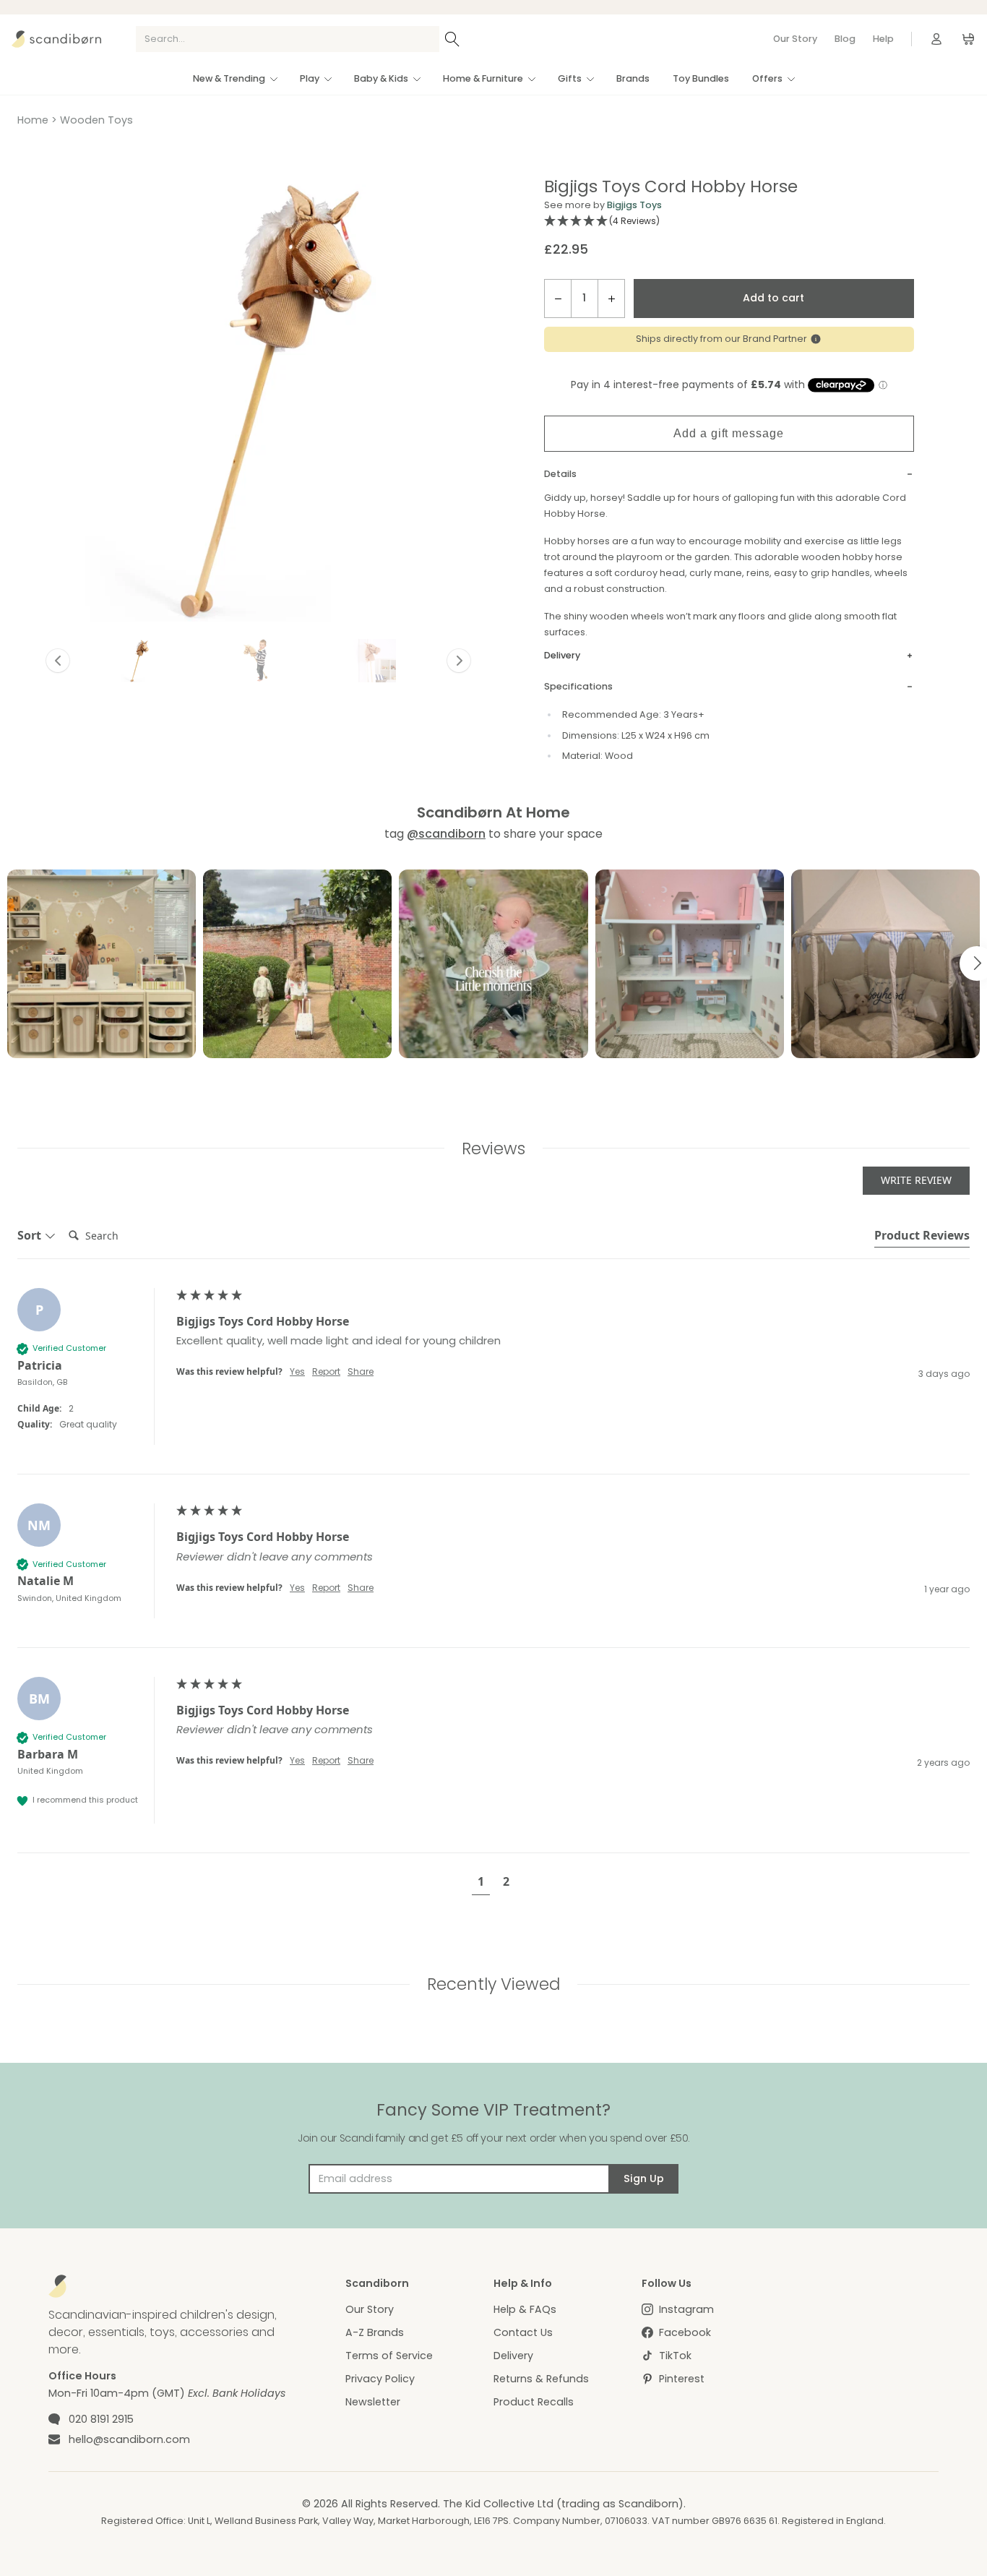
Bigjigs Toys (634, 205)
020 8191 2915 (101, 2419)
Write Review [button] (916, 1180)
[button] (138, 661)
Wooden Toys (96, 120)
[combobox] (288, 39)
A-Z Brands (375, 2332)
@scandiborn (446, 834)
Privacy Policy (380, 2379)
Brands (633, 78)
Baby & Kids (381, 78)
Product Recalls (534, 2402)
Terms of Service (389, 2356)
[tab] (922, 1237)
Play (310, 78)
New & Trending (229, 78)
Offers (767, 78)
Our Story (795, 39)
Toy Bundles (701, 78)
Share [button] (361, 1372)
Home (33, 120)
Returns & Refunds (541, 2379)
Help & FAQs (525, 2309)
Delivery (513, 2356)
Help (883, 39)
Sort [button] (31, 1235)
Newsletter (373, 2402)
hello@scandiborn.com (129, 2439)
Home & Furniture (483, 78)
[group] (493, 1381)
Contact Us (523, 2332)
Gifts (570, 78)
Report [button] (326, 1372)
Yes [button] (297, 1372)
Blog (845, 39)
